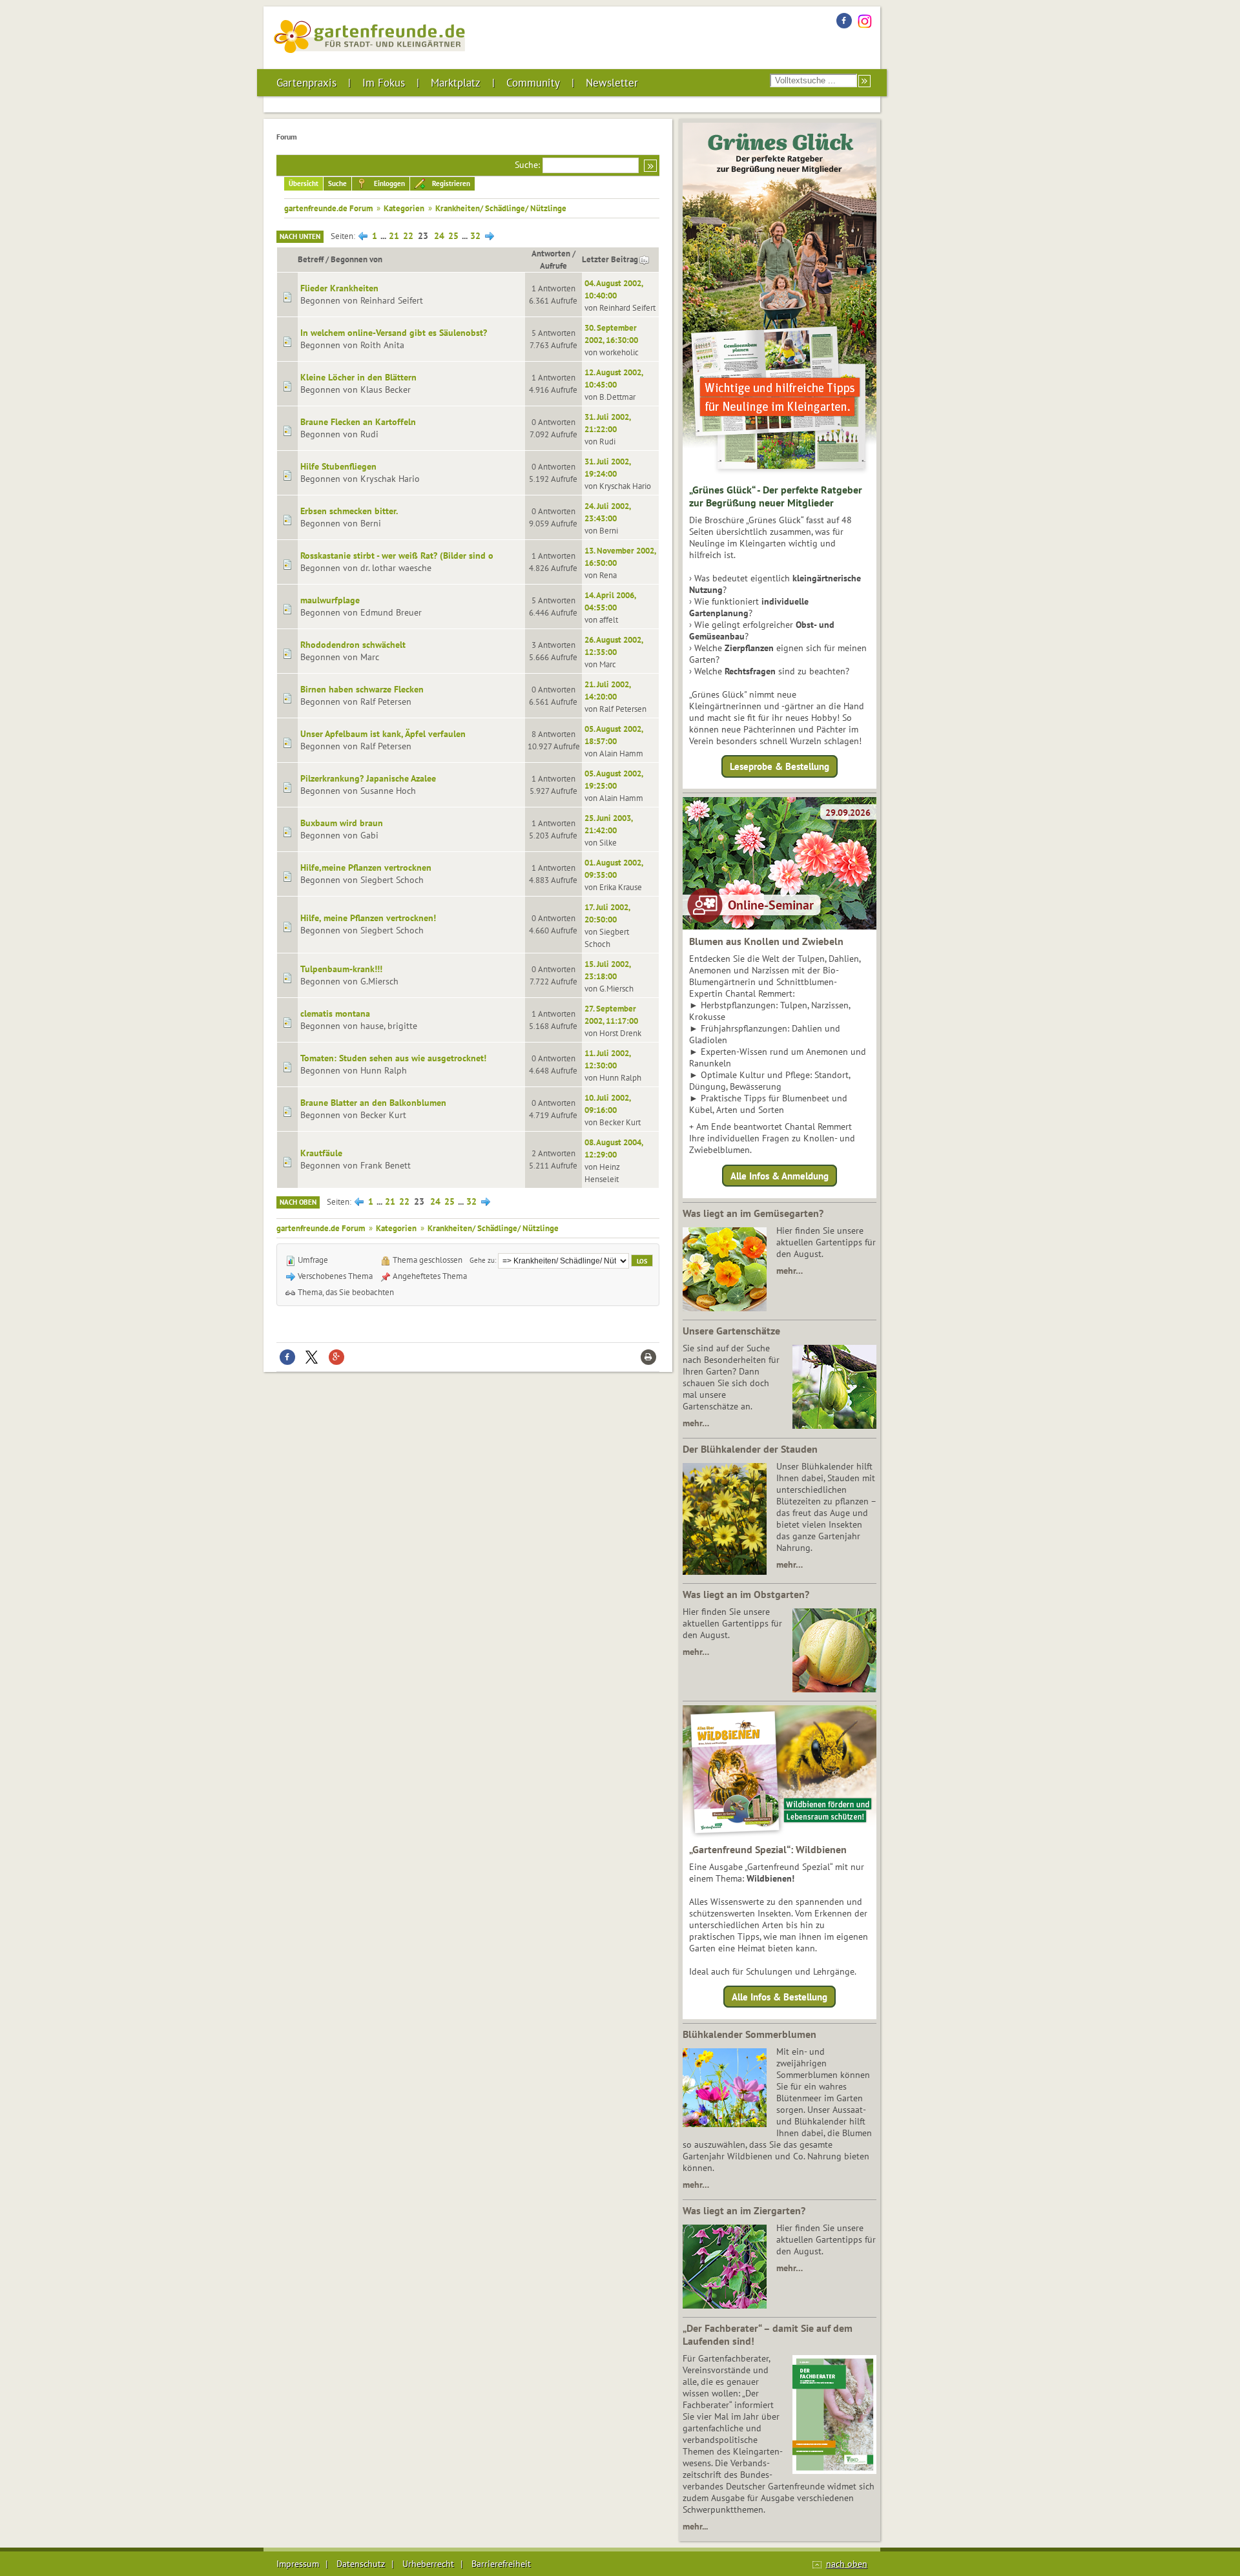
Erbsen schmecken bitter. (349, 511)
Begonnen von (356, 259)
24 (439, 236)
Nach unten (300, 236)
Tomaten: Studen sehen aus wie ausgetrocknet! (393, 1058)
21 (394, 236)
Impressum (298, 2564)
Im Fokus (384, 83)
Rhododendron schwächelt (353, 645)
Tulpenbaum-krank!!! (341, 969)
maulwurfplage (330, 600)
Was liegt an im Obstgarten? (746, 1594)
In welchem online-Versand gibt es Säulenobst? (394, 333)
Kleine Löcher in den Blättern (358, 377)
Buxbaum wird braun (342, 823)
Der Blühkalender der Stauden (750, 1449)
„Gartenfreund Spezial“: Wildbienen (768, 1849)
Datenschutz (361, 2564)
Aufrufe (553, 265)
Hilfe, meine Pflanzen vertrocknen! (368, 918)
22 (408, 236)
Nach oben (298, 1202)
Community (533, 83)
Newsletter (612, 83)
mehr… (790, 1271)
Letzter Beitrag (610, 259)
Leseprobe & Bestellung (780, 766)
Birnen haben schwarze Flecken (362, 689)
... (384, 236)
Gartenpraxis (306, 83)
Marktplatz (456, 83)
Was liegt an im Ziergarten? (744, 2210)
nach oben (847, 2564)
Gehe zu (482, 1260)
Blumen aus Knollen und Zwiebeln (766, 941)
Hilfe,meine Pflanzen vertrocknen (366, 867)
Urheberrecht (428, 2564)
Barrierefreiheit (501, 2564)
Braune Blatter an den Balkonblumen (373, 1103)
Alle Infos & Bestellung (780, 1997)
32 (475, 236)
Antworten (551, 253)
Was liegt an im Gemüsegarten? (753, 1213)
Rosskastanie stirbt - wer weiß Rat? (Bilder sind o (397, 556)
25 (453, 236)
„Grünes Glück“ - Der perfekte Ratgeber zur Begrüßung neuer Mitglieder (776, 496)
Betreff (311, 259)
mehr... (695, 2526)
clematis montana (335, 1013)
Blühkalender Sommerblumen (749, 2034)
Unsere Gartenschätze (731, 1331)
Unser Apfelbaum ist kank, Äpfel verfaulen (383, 734)
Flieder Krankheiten (339, 288)
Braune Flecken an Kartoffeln (358, 422)
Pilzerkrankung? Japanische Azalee (368, 778)
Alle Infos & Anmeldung (780, 1175)
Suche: (527, 165)
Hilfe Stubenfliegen (338, 466)
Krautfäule (321, 1153)
